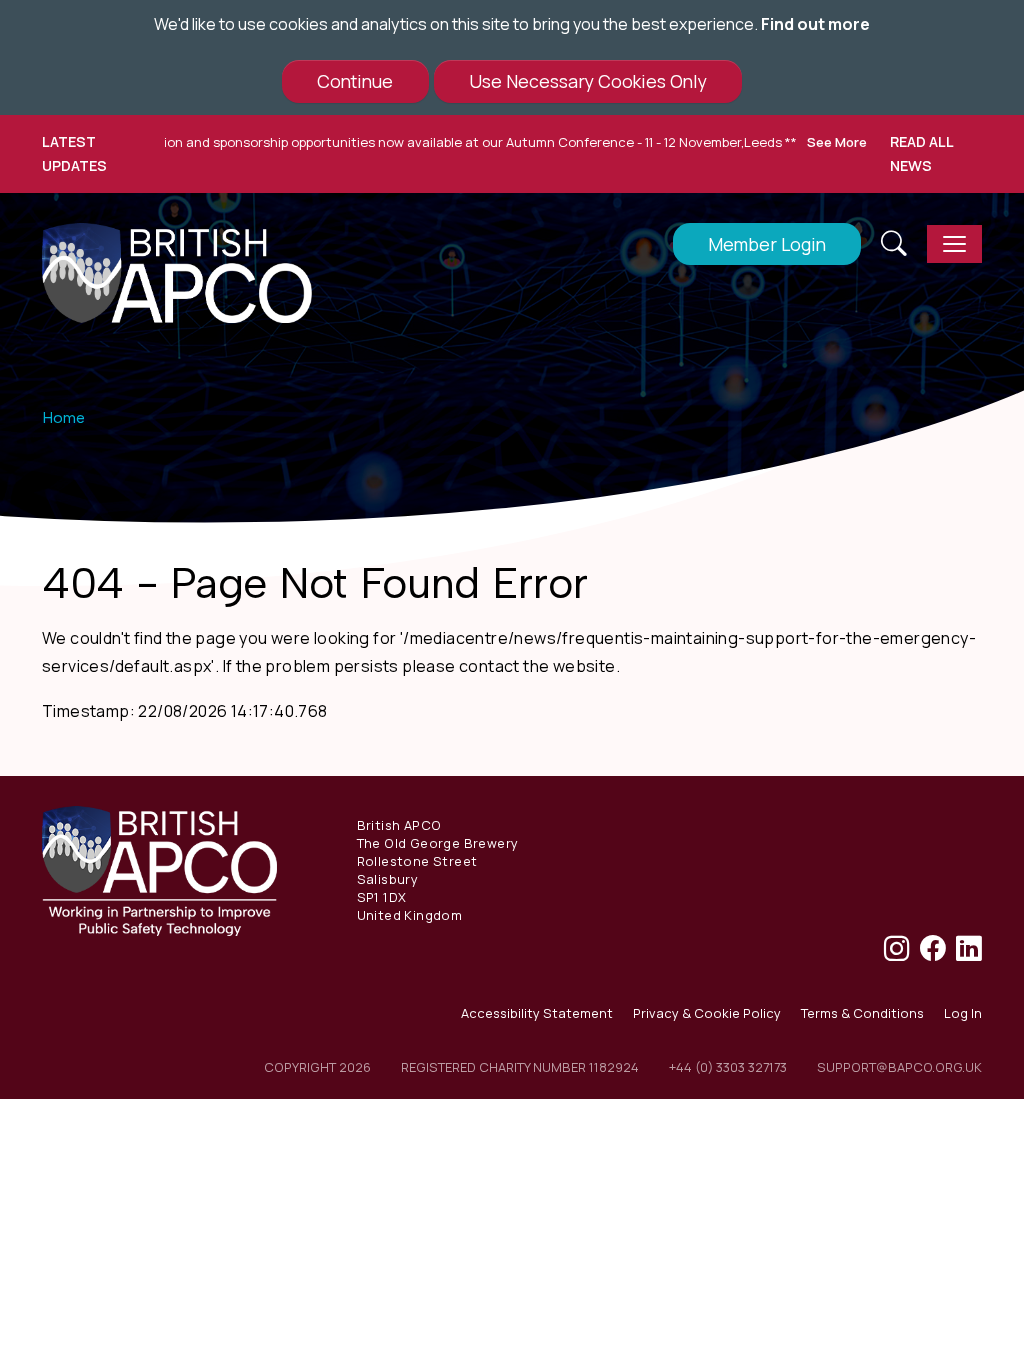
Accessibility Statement (537, 1013)
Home (63, 417)
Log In (963, 1013)
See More (811, 142)
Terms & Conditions (862, 1013)
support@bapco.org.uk (899, 1067)
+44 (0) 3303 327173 (728, 1067)
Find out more (815, 24)
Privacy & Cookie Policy (707, 1013)
